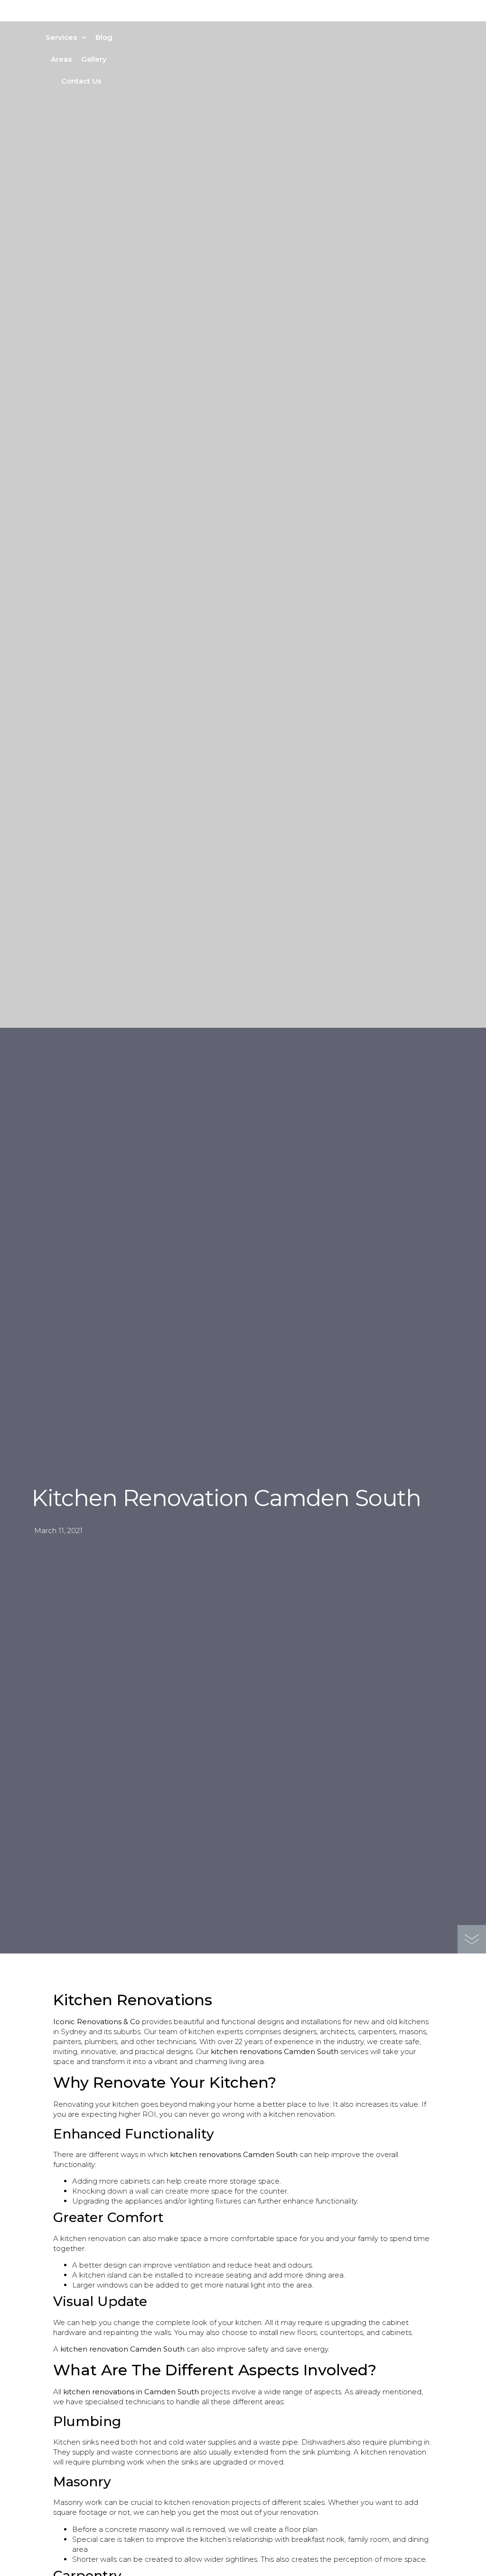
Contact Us (81, 81)
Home (55, 15)
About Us (93, 15)
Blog (104, 37)
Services (61, 37)
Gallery (94, 59)
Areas (61, 59)
